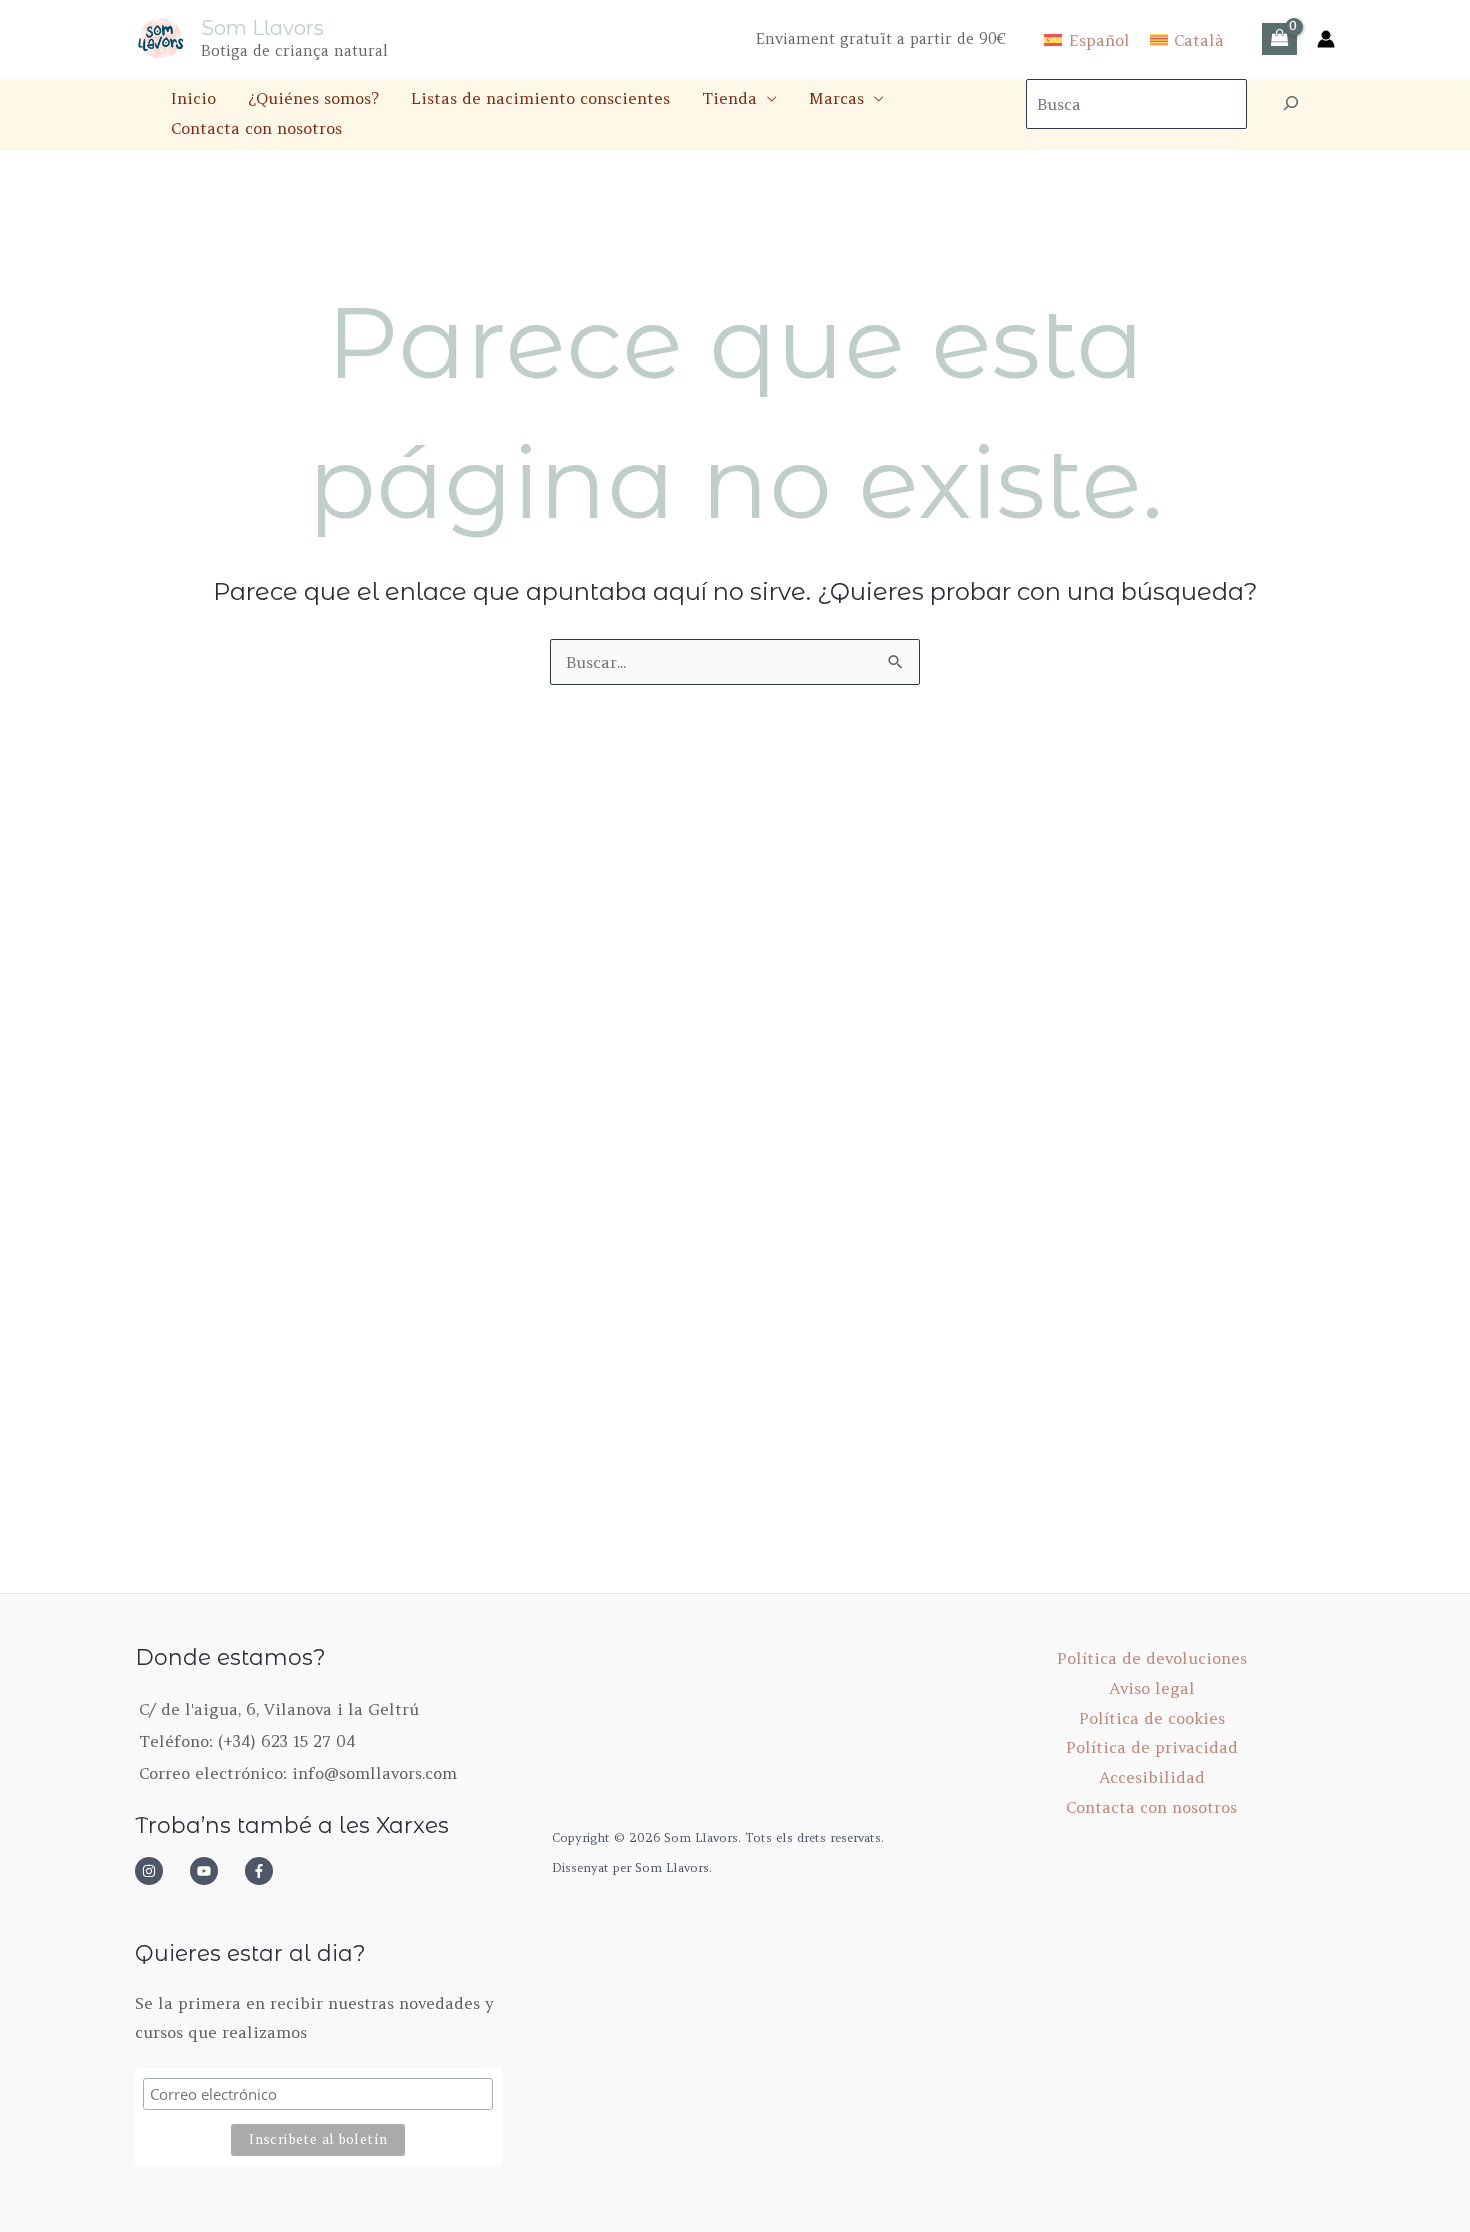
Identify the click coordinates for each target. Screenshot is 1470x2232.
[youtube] (215, 1871)
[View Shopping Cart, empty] (1279, 39)
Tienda (729, 98)
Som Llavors (262, 28)
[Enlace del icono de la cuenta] (1326, 39)
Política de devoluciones (1152, 1658)
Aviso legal (1152, 1688)
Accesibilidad (1152, 1777)
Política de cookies (1152, 1718)
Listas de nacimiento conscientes (540, 98)
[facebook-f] (265, 1871)
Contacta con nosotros (256, 128)
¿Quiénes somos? (313, 98)
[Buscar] (1291, 104)
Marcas (836, 98)
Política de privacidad (1152, 1747)
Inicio (193, 98)
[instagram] (160, 1871)
